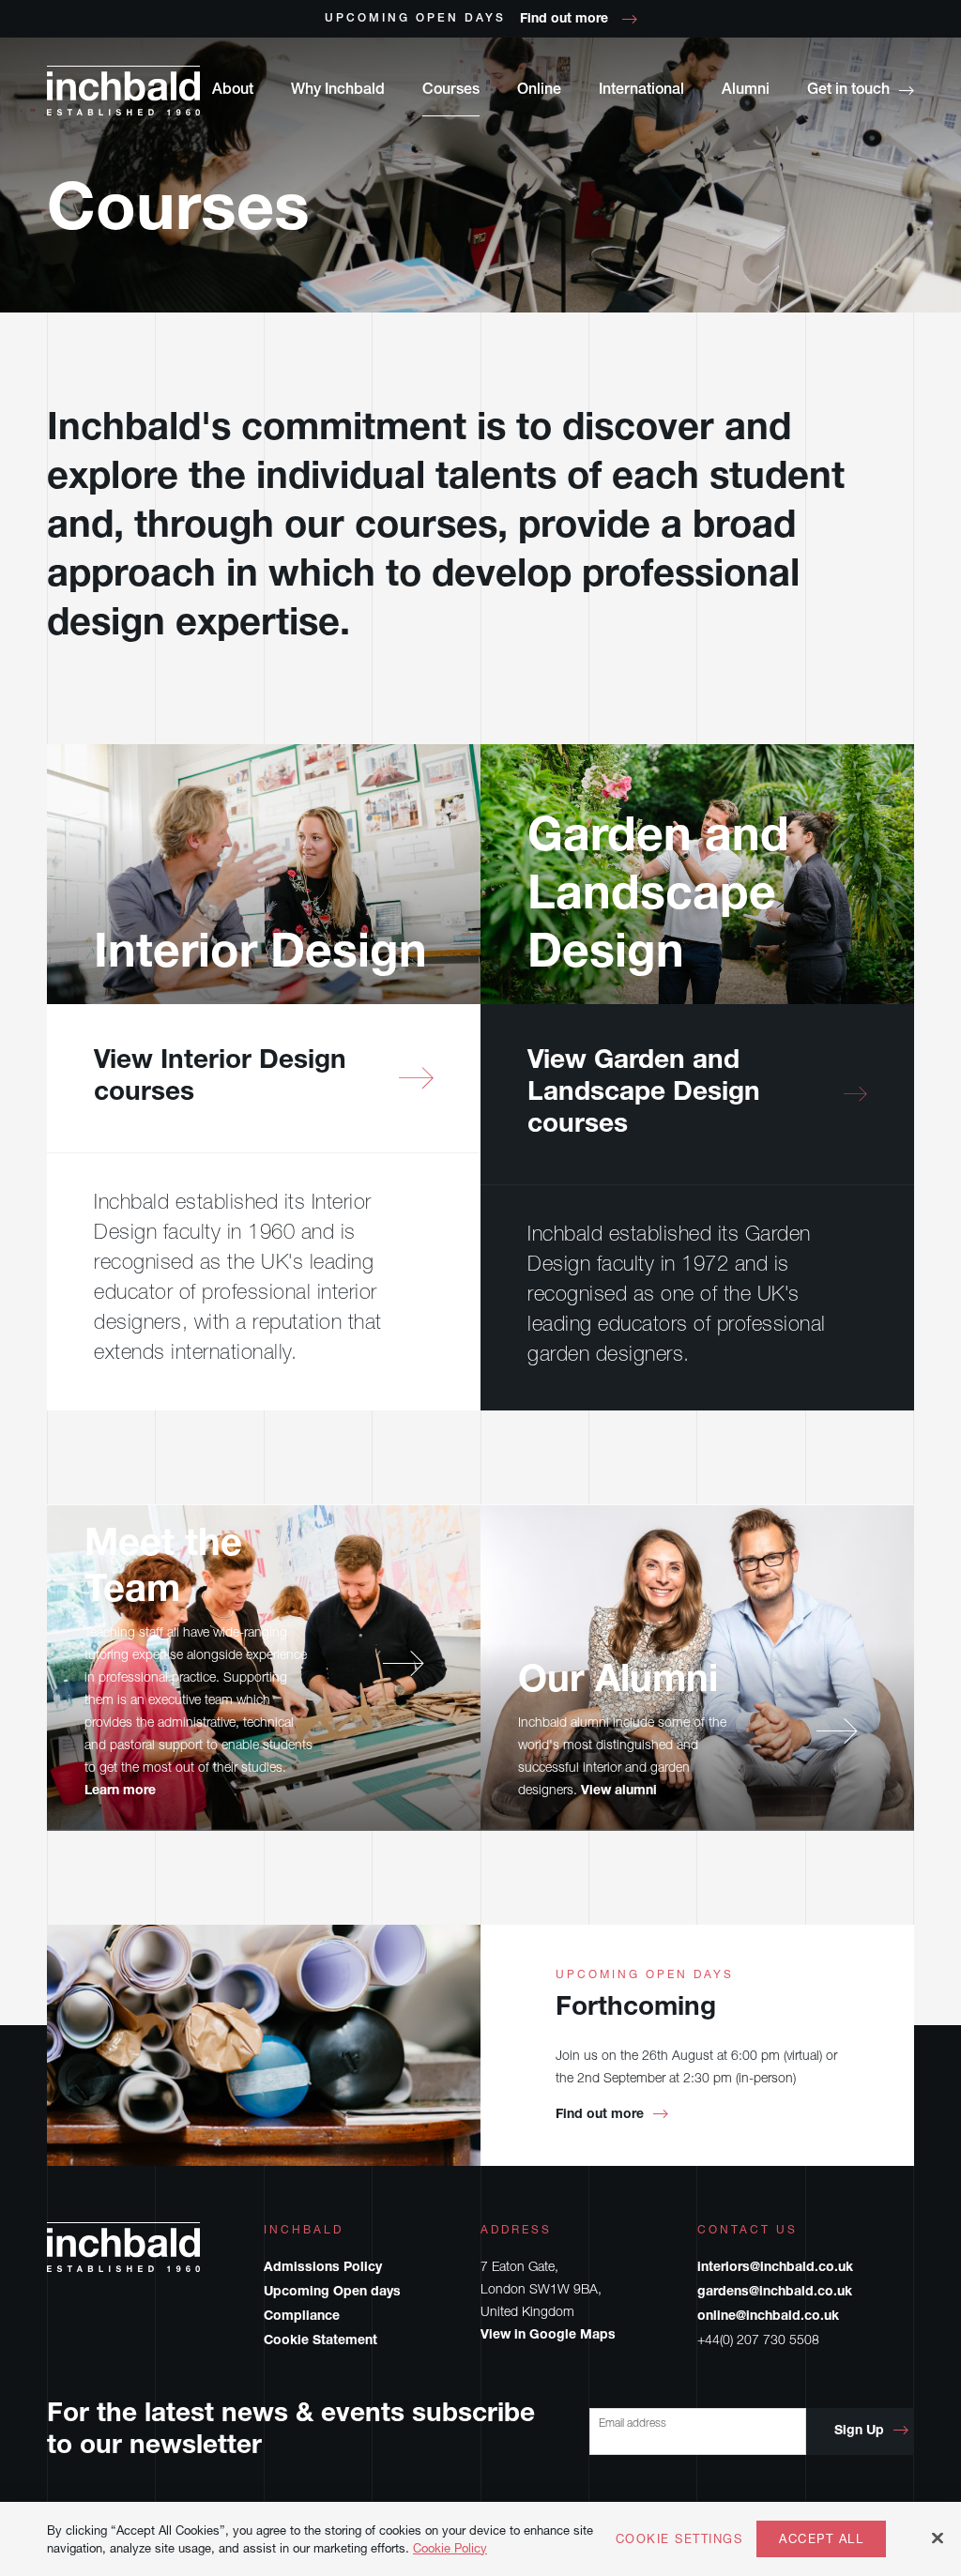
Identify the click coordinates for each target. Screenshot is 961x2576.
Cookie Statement (320, 2341)
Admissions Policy (323, 2268)
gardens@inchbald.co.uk (775, 2293)
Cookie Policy (450, 2548)
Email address (633, 2423)
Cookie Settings (679, 2539)
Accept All (821, 2538)
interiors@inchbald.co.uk (775, 2268)
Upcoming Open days (332, 2293)
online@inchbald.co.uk (768, 2317)
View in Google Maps (548, 2336)
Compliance (302, 2317)
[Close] (938, 2538)
